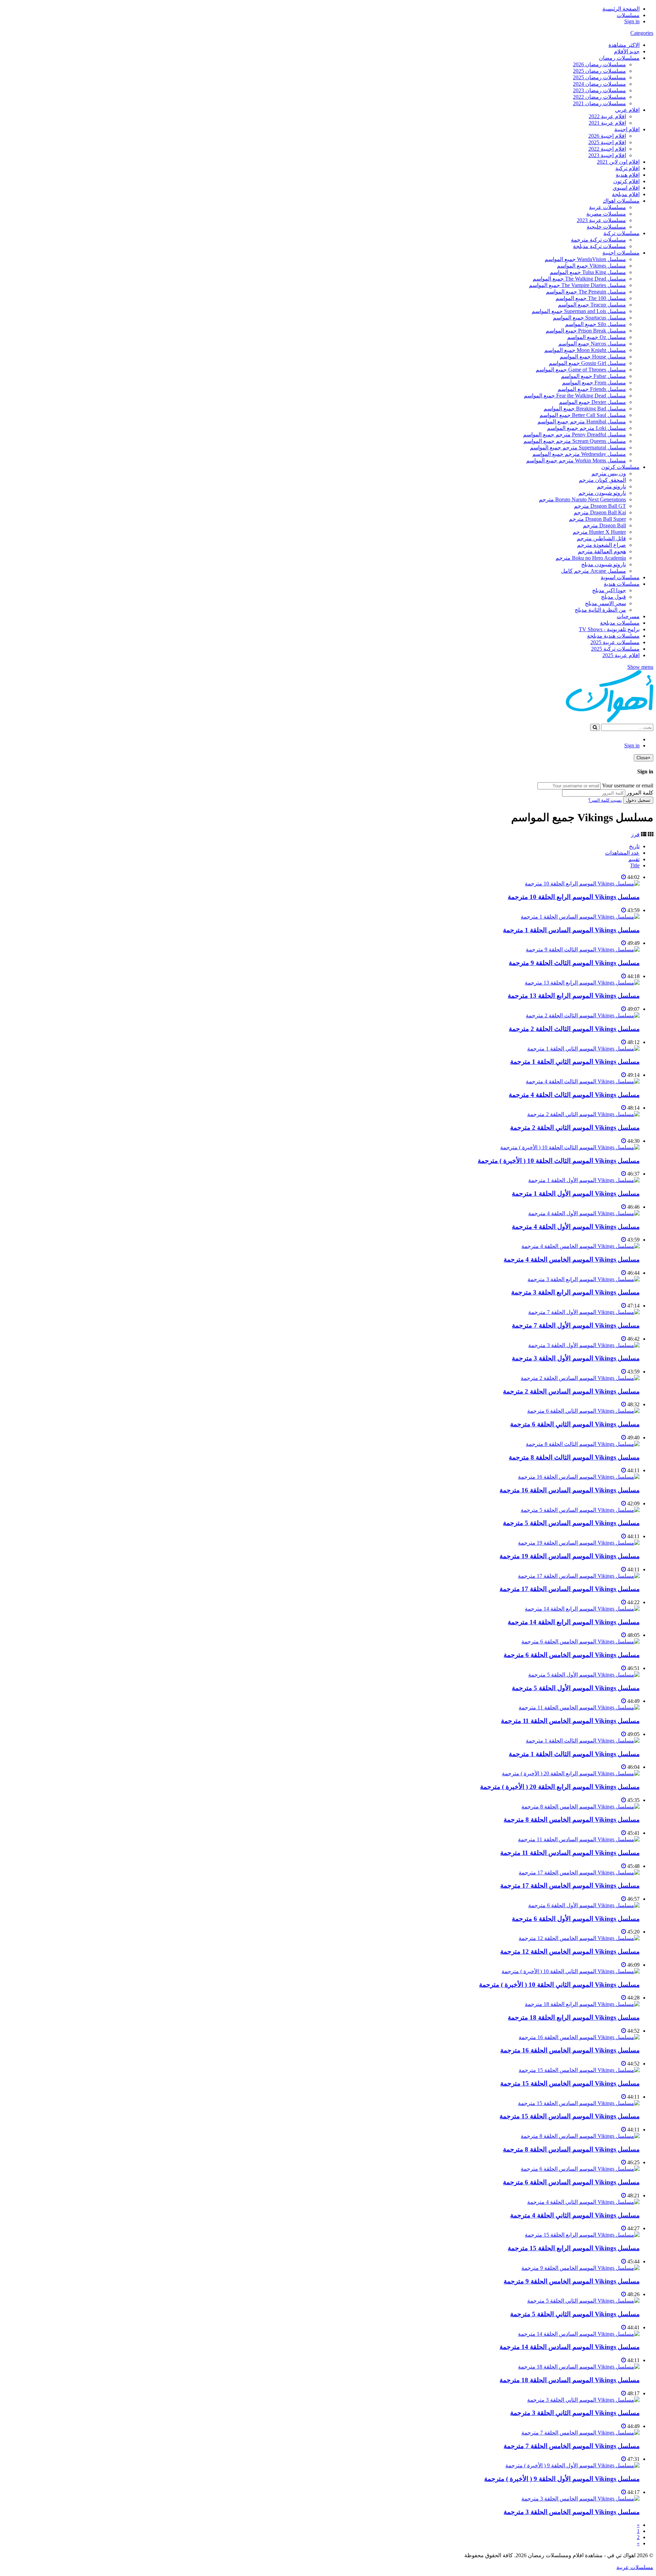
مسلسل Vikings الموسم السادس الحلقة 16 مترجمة (570, 1490)
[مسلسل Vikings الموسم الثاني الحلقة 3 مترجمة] (583, 2400)
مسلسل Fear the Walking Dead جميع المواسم (575, 396)
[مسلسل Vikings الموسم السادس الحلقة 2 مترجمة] (580, 1378)
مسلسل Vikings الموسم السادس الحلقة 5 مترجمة (571, 1523)
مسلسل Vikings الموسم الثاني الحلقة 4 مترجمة (575, 2215)
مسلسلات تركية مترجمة (598, 240)
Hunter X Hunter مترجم (599, 532)
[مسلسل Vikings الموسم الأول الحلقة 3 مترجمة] (584, 1345)
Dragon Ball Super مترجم (597, 519)
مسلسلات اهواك (621, 201)
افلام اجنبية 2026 (607, 136)
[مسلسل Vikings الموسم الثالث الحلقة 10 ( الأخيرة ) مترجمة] (570, 1147)
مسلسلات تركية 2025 (615, 649)
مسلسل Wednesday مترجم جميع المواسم (579, 454)
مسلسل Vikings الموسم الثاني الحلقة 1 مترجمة (575, 1062)
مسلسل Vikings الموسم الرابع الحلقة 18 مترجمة (574, 2017)
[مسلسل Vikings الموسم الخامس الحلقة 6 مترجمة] (580, 1642)
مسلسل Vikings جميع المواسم (591, 266)
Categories (642, 33)
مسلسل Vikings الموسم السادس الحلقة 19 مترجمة (570, 1556)
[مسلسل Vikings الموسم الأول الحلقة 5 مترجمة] (584, 1675)
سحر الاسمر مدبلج (605, 603)
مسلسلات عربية (607, 207)
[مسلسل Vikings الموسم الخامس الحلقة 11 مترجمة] (579, 1707)
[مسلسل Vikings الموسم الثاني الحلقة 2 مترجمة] (583, 1114)
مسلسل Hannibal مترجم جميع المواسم (582, 422)
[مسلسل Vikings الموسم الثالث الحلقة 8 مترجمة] (583, 1444)
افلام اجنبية (627, 129)
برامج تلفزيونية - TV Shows (609, 629)
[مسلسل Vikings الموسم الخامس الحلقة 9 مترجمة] (580, 2268)
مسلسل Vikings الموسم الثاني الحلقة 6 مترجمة (575, 1424)
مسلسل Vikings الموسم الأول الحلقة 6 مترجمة (576, 1919)
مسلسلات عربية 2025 (615, 642)
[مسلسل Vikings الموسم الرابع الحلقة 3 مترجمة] (584, 1279)
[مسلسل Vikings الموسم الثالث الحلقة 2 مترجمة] (583, 1015)
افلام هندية (628, 175)
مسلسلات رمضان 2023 (599, 90)
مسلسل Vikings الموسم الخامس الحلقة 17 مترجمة (570, 1886)
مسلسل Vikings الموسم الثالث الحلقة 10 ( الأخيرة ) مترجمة (559, 1161)
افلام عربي (627, 110)
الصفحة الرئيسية (621, 9)
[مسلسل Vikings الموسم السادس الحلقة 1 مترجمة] (580, 917)
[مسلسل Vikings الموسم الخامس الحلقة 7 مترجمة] (580, 2433)
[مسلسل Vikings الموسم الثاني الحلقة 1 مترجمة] (583, 1049)
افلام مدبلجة (626, 194)
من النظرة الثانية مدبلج (600, 610)
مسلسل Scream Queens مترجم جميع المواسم (575, 441)
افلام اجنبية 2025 (607, 142)
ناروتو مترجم (611, 486)
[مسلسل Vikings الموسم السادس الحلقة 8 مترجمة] (580, 2136)
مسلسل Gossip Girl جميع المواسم (587, 363)
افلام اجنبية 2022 (607, 149)
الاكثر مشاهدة (624, 45)
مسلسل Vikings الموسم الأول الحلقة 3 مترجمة (576, 1358)
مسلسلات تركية (621, 233)
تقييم (634, 859)
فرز (635, 834)
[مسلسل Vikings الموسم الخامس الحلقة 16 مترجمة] (579, 2037)
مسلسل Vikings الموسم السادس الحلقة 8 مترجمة (571, 2149)
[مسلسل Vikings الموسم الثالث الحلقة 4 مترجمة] (583, 1081)
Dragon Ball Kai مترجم (600, 512)
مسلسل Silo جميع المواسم (596, 324)
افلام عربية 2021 (607, 123)
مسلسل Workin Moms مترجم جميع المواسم (576, 460)
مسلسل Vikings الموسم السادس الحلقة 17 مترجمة (570, 1589)
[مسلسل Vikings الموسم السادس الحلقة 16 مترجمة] (579, 1477)
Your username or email (628, 785)
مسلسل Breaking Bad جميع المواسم (585, 409)
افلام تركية (627, 168)
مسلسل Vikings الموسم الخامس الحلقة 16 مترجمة (570, 2050)
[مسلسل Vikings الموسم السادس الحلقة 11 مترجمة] (579, 1839)
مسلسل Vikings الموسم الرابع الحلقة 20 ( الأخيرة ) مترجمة (560, 1787)
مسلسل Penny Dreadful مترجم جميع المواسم (575, 435)
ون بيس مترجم (609, 473)
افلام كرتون (626, 181)
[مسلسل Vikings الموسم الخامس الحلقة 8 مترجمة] (580, 1807)
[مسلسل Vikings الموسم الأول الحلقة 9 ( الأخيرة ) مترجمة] (572, 2465)
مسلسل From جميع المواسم (594, 383)
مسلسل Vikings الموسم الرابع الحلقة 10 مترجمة (574, 897)
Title (635, 865)
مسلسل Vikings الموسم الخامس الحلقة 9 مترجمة (572, 2281)
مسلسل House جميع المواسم (593, 357)
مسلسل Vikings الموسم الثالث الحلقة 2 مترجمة (574, 1029)
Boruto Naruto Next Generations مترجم (582, 499)
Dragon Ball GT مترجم (600, 506)
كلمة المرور (640, 793)
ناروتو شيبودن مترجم (602, 493)
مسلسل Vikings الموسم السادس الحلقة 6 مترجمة (571, 2182)
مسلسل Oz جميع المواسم (597, 337)
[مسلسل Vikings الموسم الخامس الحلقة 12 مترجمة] (579, 1938)
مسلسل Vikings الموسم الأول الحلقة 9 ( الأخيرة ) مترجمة (562, 2479)
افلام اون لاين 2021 (618, 162)
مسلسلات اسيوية (620, 577)
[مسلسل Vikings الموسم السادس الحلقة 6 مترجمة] (580, 2169)
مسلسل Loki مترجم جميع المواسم (586, 428)
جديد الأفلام (627, 51)
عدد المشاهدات (622, 853)
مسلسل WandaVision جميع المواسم (585, 259)
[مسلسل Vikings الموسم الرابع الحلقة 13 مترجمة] (582, 983)
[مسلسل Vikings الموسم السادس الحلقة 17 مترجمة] (579, 1576)
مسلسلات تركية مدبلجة (599, 246)
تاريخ (634, 846)
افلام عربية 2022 (607, 116)
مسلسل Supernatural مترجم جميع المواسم (578, 448)
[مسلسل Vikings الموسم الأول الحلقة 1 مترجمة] (584, 1180)
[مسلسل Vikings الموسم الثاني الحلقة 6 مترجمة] (583, 1411)
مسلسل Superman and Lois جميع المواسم (579, 311)
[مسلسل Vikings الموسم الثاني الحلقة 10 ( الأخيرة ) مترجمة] (571, 1971)
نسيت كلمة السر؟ (605, 800)
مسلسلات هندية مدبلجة (613, 636)
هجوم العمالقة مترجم (602, 551)
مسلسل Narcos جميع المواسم (592, 344)
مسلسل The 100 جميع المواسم (591, 298)
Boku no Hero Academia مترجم (591, 558)
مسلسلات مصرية (606, 214)
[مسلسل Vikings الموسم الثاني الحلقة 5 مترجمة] (583, 2301)
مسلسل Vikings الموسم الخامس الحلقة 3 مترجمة (572, 2512)
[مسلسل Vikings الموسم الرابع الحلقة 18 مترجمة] (582, 2004)
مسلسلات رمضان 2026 (599, 64)
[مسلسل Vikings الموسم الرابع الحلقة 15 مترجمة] (582, 2235)
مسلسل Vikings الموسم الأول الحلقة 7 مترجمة (576, 1325)
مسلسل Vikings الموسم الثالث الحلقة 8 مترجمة (574, 1457)
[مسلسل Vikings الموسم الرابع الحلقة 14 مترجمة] (582, 1609)
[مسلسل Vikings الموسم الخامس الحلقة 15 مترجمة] (579, 2070)
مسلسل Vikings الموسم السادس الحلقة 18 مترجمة (570, 2380)
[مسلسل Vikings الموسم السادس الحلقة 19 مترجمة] (579, 1543)
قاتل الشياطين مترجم (601, 538)
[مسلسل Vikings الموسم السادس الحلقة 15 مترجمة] (579, 2103)
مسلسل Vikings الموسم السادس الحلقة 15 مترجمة (570, 2116)
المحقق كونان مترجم (602, 480)
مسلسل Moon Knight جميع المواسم (585, 350)
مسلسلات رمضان (619, 58)
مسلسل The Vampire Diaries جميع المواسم (577, 285)
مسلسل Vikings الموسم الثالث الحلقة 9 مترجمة (574, 963)
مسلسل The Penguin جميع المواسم (586, 292)
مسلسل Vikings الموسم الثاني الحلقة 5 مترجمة (575, 2314)
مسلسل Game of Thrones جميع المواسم (581, 370)
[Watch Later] (624, 877)
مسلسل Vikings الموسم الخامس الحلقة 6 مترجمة (572, 1655)
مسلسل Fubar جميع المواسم (593, 376)
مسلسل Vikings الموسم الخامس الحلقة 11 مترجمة (570, 1721)
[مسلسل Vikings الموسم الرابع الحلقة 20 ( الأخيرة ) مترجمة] (571, 1773)
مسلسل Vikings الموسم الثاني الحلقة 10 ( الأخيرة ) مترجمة (559, 1985)
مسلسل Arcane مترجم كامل (593, 571)
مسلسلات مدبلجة (620, 623)
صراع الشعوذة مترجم (602, 545)
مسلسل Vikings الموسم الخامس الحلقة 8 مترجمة (572, 1820)
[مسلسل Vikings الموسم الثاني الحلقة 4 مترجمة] (583, 2202)
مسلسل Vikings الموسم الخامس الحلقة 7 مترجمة (572, 2446)
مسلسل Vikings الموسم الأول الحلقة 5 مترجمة (576, 1688)
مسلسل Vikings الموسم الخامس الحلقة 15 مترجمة (570, 2083)
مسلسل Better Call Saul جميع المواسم (583, 415)
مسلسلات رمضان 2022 (599, 97)
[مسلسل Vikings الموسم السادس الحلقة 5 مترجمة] (580, 1510)
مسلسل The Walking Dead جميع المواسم (579, 279)
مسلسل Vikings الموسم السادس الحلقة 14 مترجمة (570, 2347)
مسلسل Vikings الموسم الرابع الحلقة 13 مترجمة (574, 996)
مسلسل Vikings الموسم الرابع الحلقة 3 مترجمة (575, 1292)
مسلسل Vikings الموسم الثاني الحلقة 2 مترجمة (575, 1128)
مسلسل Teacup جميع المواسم (592, 305)
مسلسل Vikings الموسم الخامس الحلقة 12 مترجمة (570, 1951)
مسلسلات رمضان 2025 (599, 71)
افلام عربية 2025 (621, 655)
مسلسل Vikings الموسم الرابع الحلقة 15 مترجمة (574, 2248)
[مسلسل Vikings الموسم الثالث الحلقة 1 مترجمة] (583, 1741)
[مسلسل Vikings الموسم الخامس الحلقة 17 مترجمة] (579, 1873)
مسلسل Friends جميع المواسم (592, 389)
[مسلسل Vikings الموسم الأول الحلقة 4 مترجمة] (584, 1213)
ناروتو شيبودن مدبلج (604, 564)
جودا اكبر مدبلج (609, 590)
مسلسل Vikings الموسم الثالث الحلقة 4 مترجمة (574, 1095)
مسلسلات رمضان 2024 (599, 84)
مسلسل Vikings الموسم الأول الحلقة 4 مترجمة (576, 1227)
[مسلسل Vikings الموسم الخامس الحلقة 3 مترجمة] (580, 2499)
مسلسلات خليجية (606, 227)
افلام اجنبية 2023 (607, 155)
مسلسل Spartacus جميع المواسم (589, 318)
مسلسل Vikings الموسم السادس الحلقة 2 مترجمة (571, 1391)
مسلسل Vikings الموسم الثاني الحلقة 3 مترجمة (575, 2413)
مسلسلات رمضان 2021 (599, 103)
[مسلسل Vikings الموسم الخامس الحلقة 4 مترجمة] (580, 1246)
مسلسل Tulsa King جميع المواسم (588, 272)
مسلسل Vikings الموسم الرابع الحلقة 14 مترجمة (574, 1622)
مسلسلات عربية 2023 (601, 220)
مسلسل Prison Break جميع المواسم (586, 331)
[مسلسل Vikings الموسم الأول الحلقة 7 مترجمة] (584, 1312)
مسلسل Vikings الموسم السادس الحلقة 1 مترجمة (571, 930)
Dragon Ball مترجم (604, 525)
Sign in (632, 21)
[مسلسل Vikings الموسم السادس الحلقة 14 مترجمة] (579, 2334)
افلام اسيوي (626, 188)
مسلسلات (628, 15)
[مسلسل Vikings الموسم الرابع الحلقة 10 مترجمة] (582, 884)
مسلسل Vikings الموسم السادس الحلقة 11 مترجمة (570, 1853)
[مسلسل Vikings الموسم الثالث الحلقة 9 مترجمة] (583, 950)
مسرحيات (628, 616)
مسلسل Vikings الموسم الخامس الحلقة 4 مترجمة (572, 1259)
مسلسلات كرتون (620, 467)
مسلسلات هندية (622, 584)
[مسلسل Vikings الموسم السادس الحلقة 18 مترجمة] (579, 2367)
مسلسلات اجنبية (621, 253)
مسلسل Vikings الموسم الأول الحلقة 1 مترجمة (576, 1194)
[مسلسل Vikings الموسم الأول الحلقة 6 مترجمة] (584, 1905)
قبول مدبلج (613, 597)
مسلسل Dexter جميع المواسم (592, 402)
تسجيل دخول (638, 800)
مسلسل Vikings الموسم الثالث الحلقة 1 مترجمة (574, 1754)
